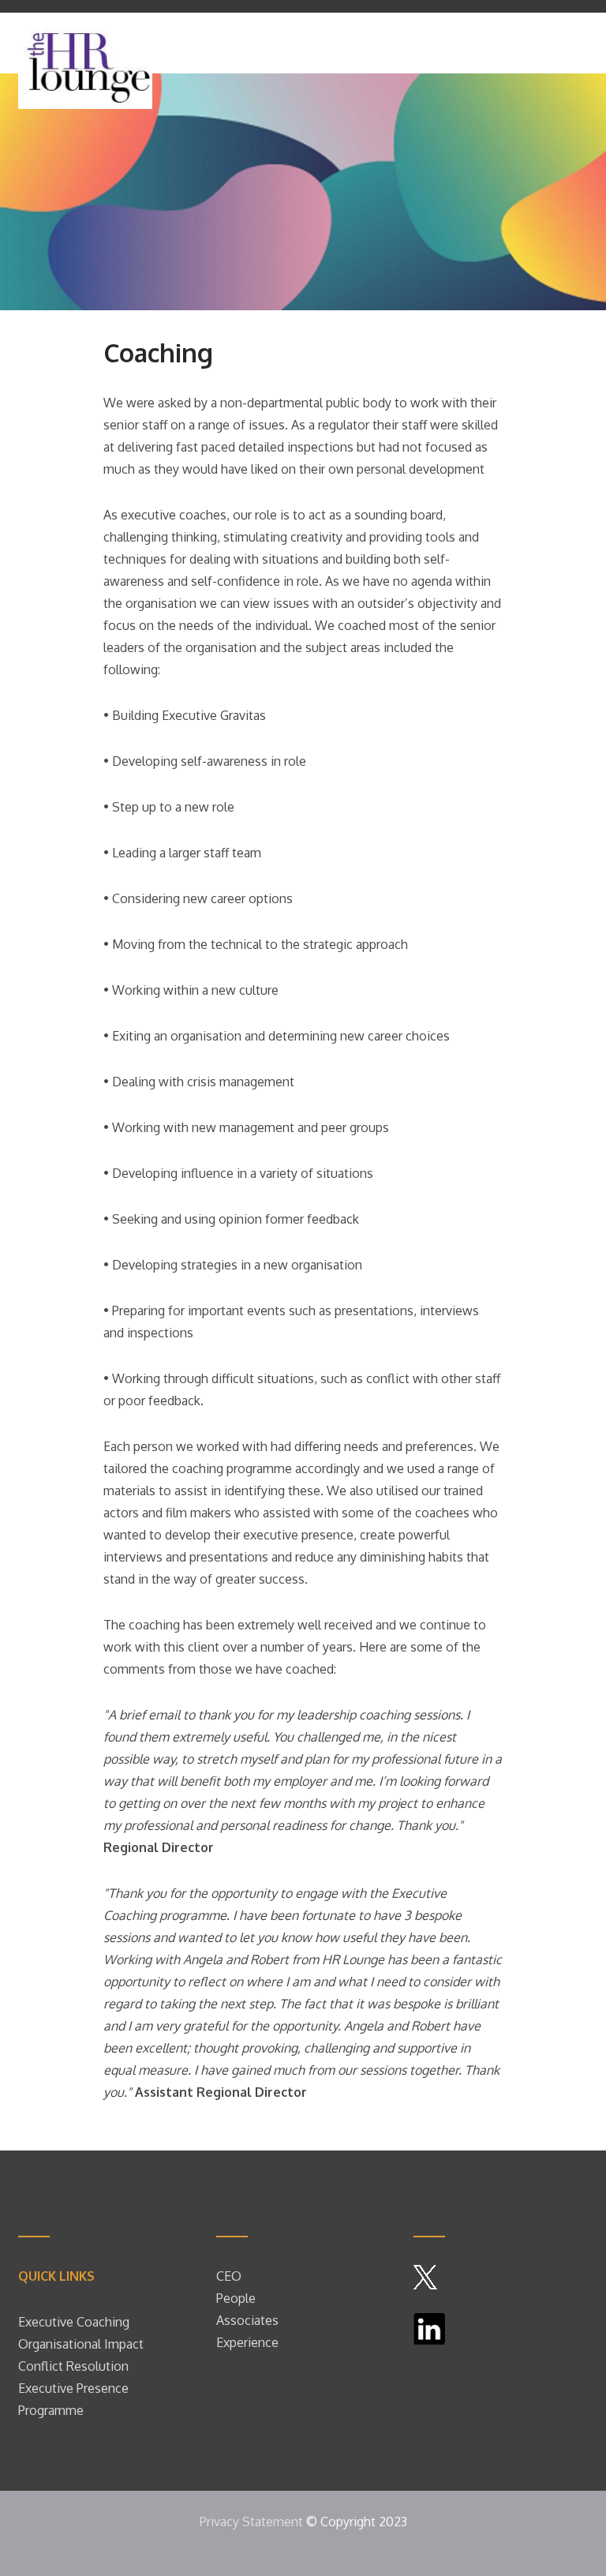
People (238, 2298)
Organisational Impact (81, 2344)
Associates (247, 2320)
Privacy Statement (251, 2522)
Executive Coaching (74, 2322)
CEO (229, 2276)
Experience (247, 2342)
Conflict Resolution (73, 2366)
